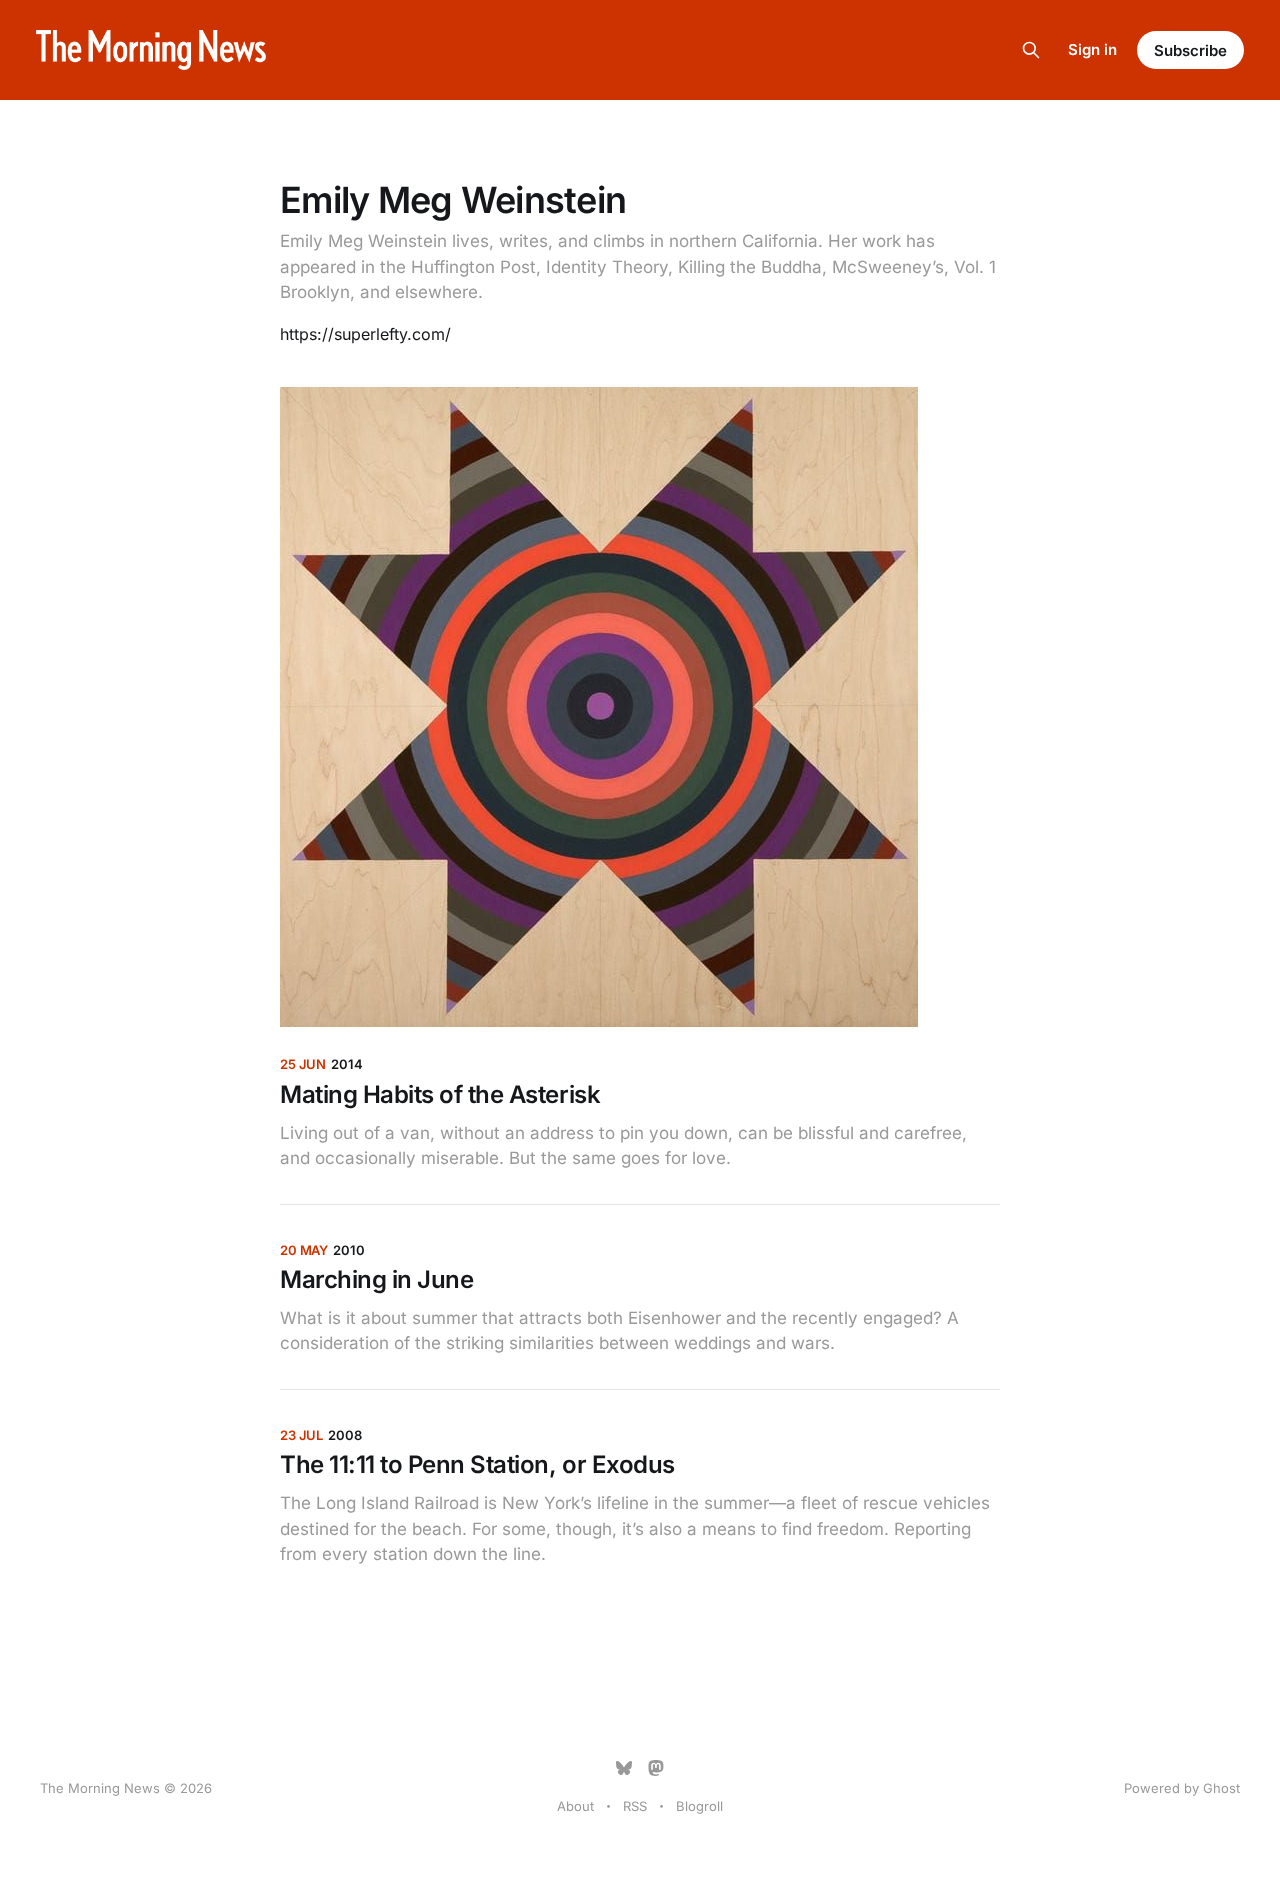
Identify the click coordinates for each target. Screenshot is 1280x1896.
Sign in (1092, 49)
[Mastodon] (656, 1768)
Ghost (1221, 1788)
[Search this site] (1031, 50)
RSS (635, 1806)
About (575, 1806)
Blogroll (699, 1806)
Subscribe (1190, 50)
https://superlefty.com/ (365, 334)
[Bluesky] (624, 1768)
